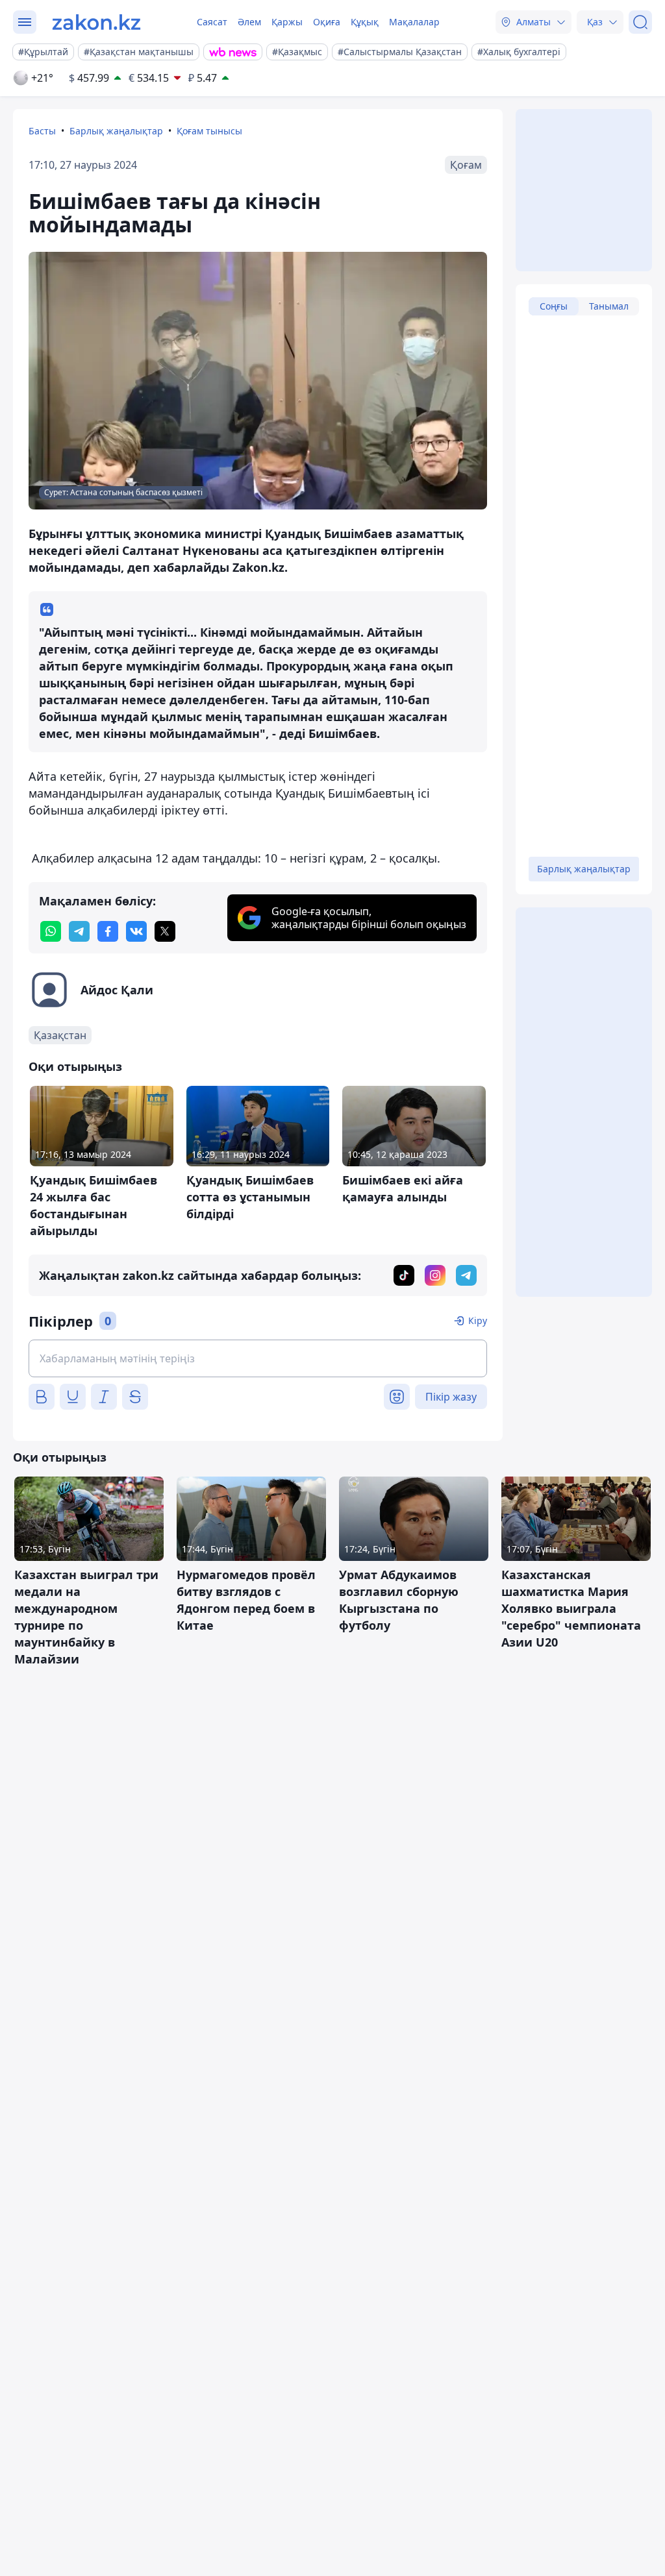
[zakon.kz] (96, 22)
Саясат (212, 22)
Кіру (478, 1320)
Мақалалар (414, 22)
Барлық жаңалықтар (116, 131)
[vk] (136, 931)
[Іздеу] (640, 22)
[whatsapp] (51, 931)
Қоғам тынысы (209, 131)
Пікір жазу (451, 1397)
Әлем (249, 22)
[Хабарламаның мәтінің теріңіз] (258, 1358)
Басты (42, 131)
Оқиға (327, 22)
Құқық (365, 22)
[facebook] (108, 931)
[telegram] (79, 931)
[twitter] (165, 931)
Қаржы (287, 22)
